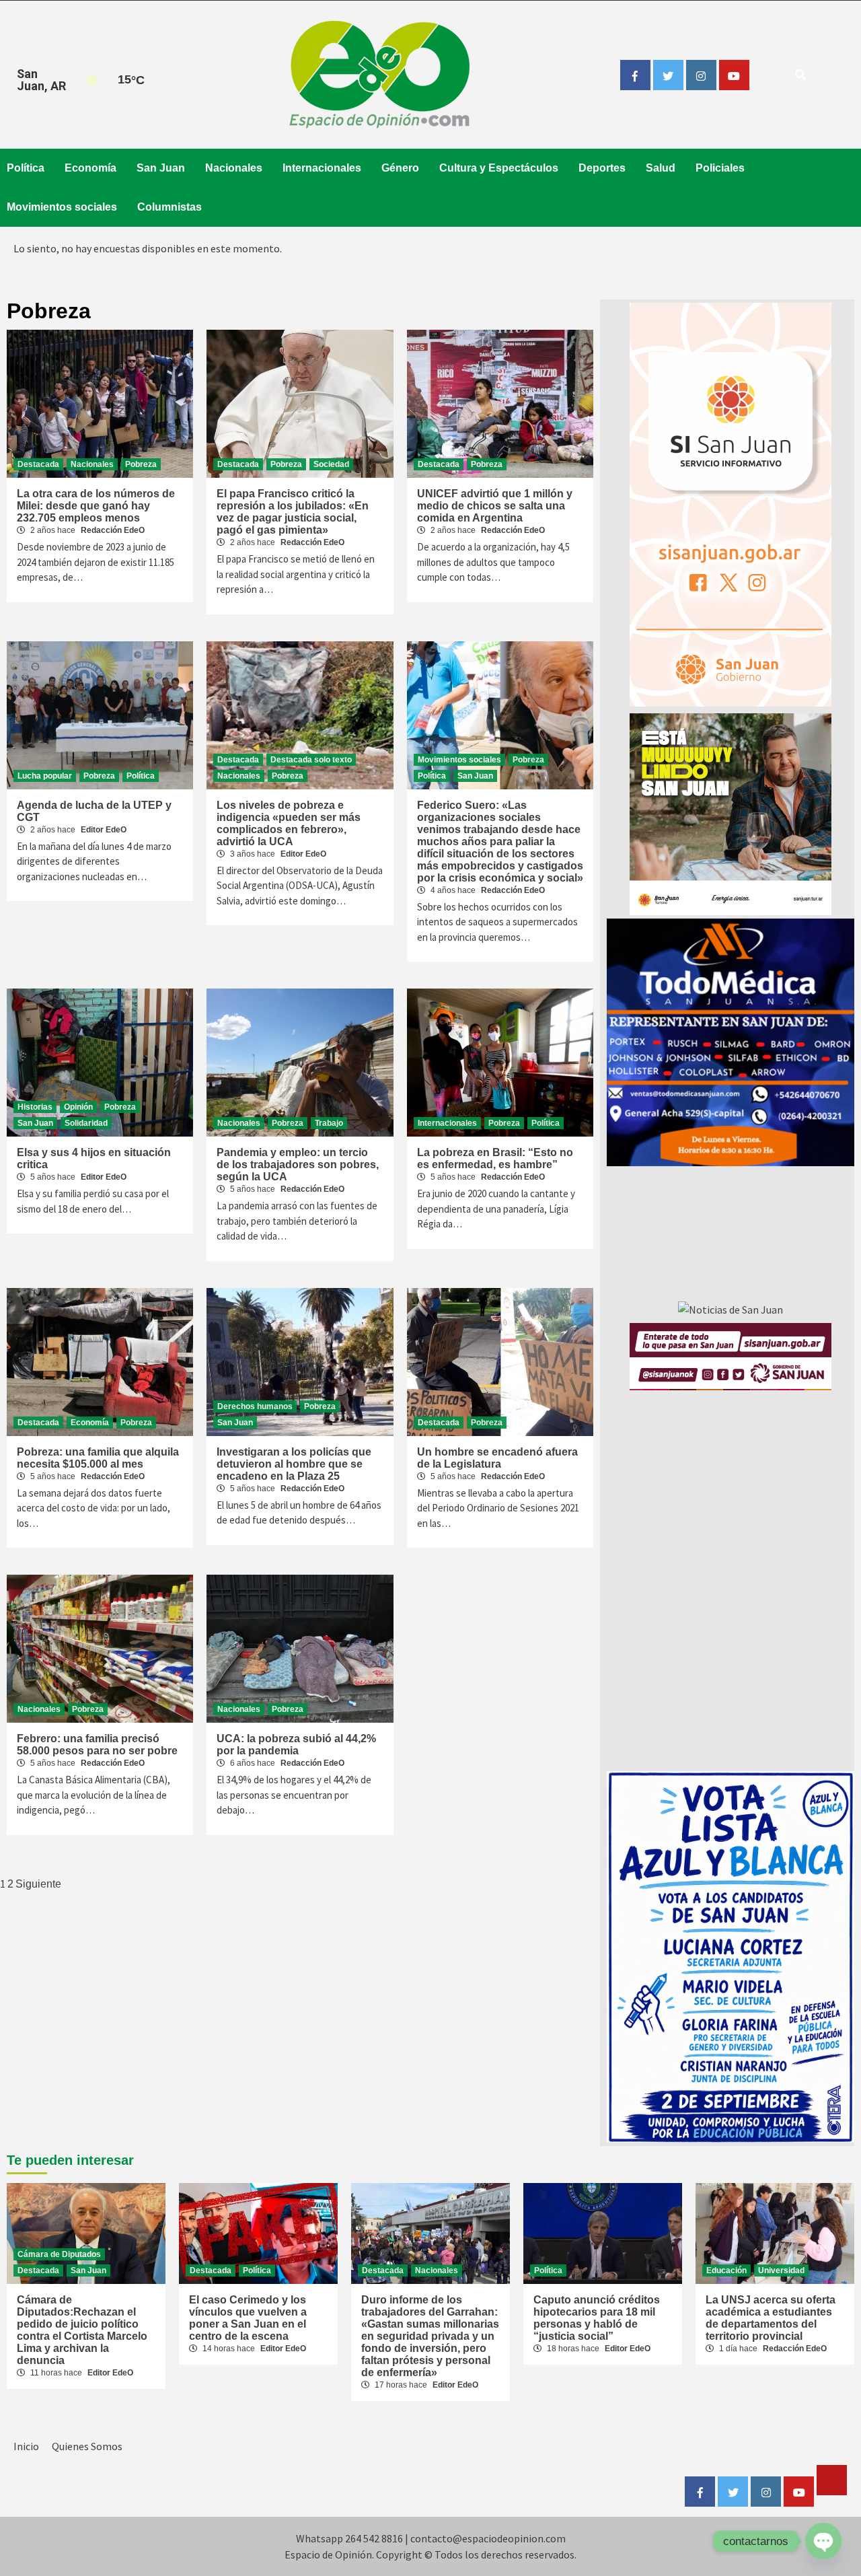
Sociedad (331, 464)
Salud (661, 168)
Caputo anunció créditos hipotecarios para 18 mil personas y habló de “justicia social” (597, 2318)
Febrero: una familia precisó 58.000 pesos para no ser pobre (97, 1745)
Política (26, 168)
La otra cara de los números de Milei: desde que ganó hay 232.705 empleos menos (96, 506)
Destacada (38, 464)
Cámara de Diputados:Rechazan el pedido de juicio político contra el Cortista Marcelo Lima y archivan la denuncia (82, 2330)
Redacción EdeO (113, 530)
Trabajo (329, 1123)
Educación (726, 2270)
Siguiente (38, 1884)
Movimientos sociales (62, 207)
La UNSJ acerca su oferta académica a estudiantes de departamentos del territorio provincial (771, 2318)
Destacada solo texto (311, 760)
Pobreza (141, 464)
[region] (731, 1042)
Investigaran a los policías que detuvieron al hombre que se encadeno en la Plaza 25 (294, 1464)
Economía (90, 168)
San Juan (161, 168)
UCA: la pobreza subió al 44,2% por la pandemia (296, 1745)
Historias (35, 1107)
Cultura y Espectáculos (499, 168)
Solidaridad (86, 1123)
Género (400, 168)
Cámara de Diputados (59, 2254)
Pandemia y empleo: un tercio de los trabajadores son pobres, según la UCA (298, 1165)
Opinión (78, 1107)
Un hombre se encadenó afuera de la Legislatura (497, 1458)
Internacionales (322, 168)
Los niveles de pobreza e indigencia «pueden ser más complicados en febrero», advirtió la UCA (289, 823)
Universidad (781, 2270)
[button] (731, 1042)
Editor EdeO (104, 830)
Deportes (602, 168)
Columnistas (170, 207)
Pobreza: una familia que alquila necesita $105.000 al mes (98, 1458)
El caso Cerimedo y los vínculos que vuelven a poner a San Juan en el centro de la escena (248, 2318)
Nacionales (234, 168)
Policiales (720, 168)
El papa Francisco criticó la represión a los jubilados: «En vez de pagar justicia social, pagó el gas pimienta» (293, 512)
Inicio (26, 2446)
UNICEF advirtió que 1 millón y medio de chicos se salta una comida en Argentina (495, 506)
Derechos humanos (255, 1406)
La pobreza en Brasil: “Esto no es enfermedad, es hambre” (495, 1158)
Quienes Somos (87, 2446)
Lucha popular (45, 776)
